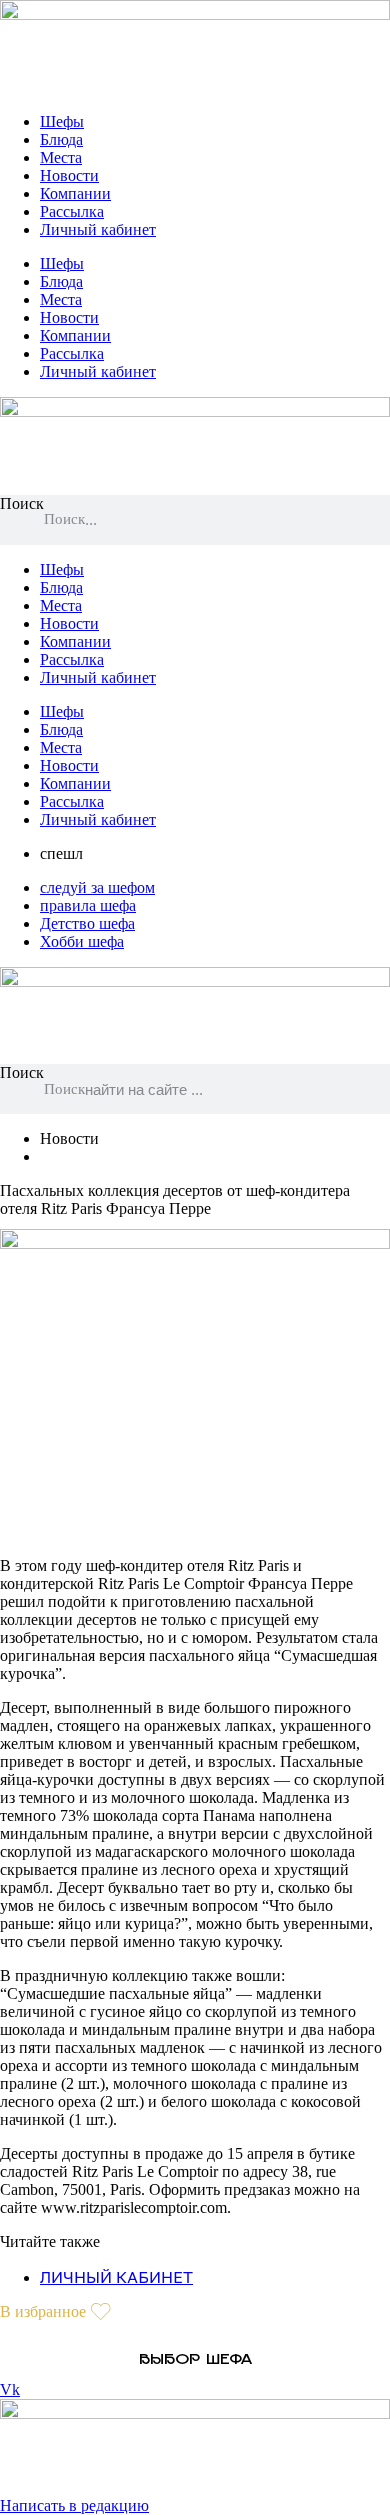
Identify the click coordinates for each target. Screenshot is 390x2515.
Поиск (22, 503)
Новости (69, 175)
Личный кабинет (98, 229)
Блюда (61, 139)
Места (61, 157)
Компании (75, 193)
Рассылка (72, 211)
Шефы (62, 121)
